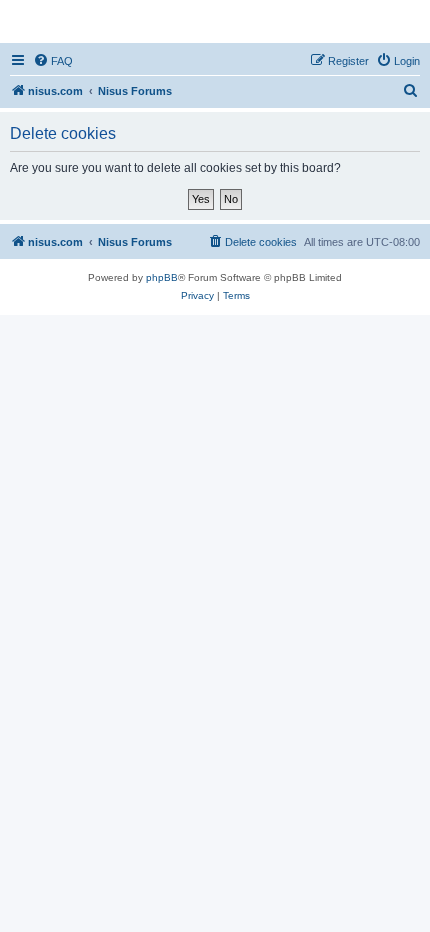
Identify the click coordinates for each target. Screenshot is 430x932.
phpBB (162, 277)
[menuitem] (53, 61)
